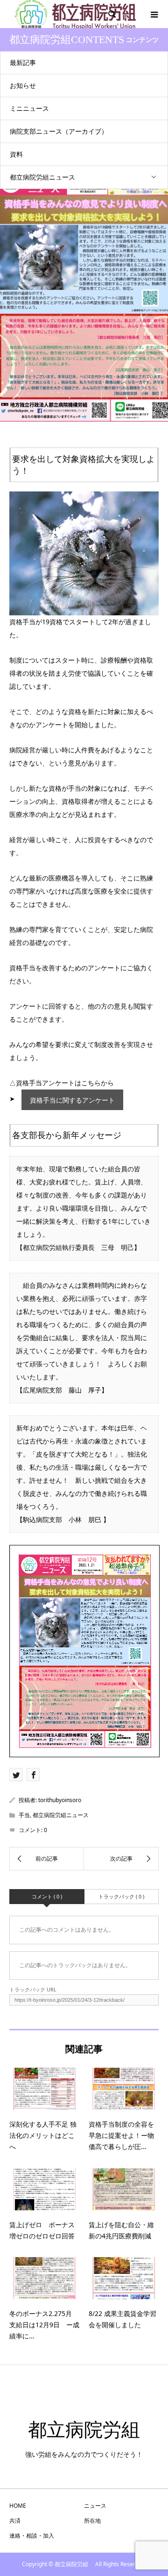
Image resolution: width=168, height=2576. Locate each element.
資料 (16, 154)
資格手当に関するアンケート (72, 1100)
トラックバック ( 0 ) (121, 1896)
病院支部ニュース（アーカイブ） (59, 131)
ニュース (95, 2506)
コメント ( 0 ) (47, 1896)
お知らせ (23, 85)
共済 (15, 2521)
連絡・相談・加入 (32, 2536)
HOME (18, 2506)
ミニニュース (29, 108)
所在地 (92, 2521)
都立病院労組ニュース (42, 177)
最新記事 (23, 62)
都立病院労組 (93, 2430)
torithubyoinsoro (60, 1800)
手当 (24, 1815)
